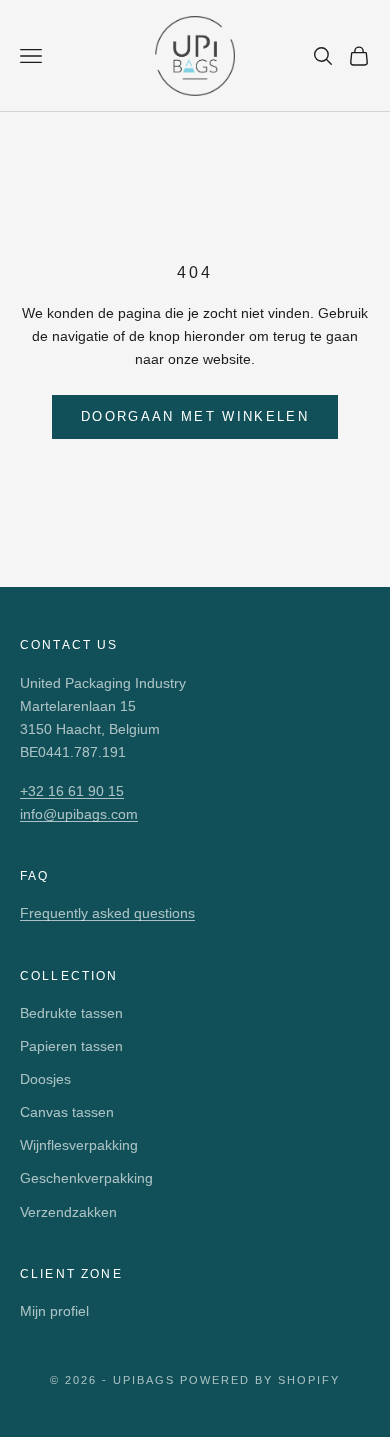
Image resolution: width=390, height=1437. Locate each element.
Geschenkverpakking (86, 1178)
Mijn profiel (54, 1311)
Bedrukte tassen (71, 1013)
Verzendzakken (68, 1212)
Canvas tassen (67, 1112)
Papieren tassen (71, 1046)
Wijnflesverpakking (79, 1145)
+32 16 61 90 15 (72, 791)
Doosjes (45, 1079)
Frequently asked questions (107, 913)
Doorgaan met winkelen (195, 416)
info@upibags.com (79, 814)
